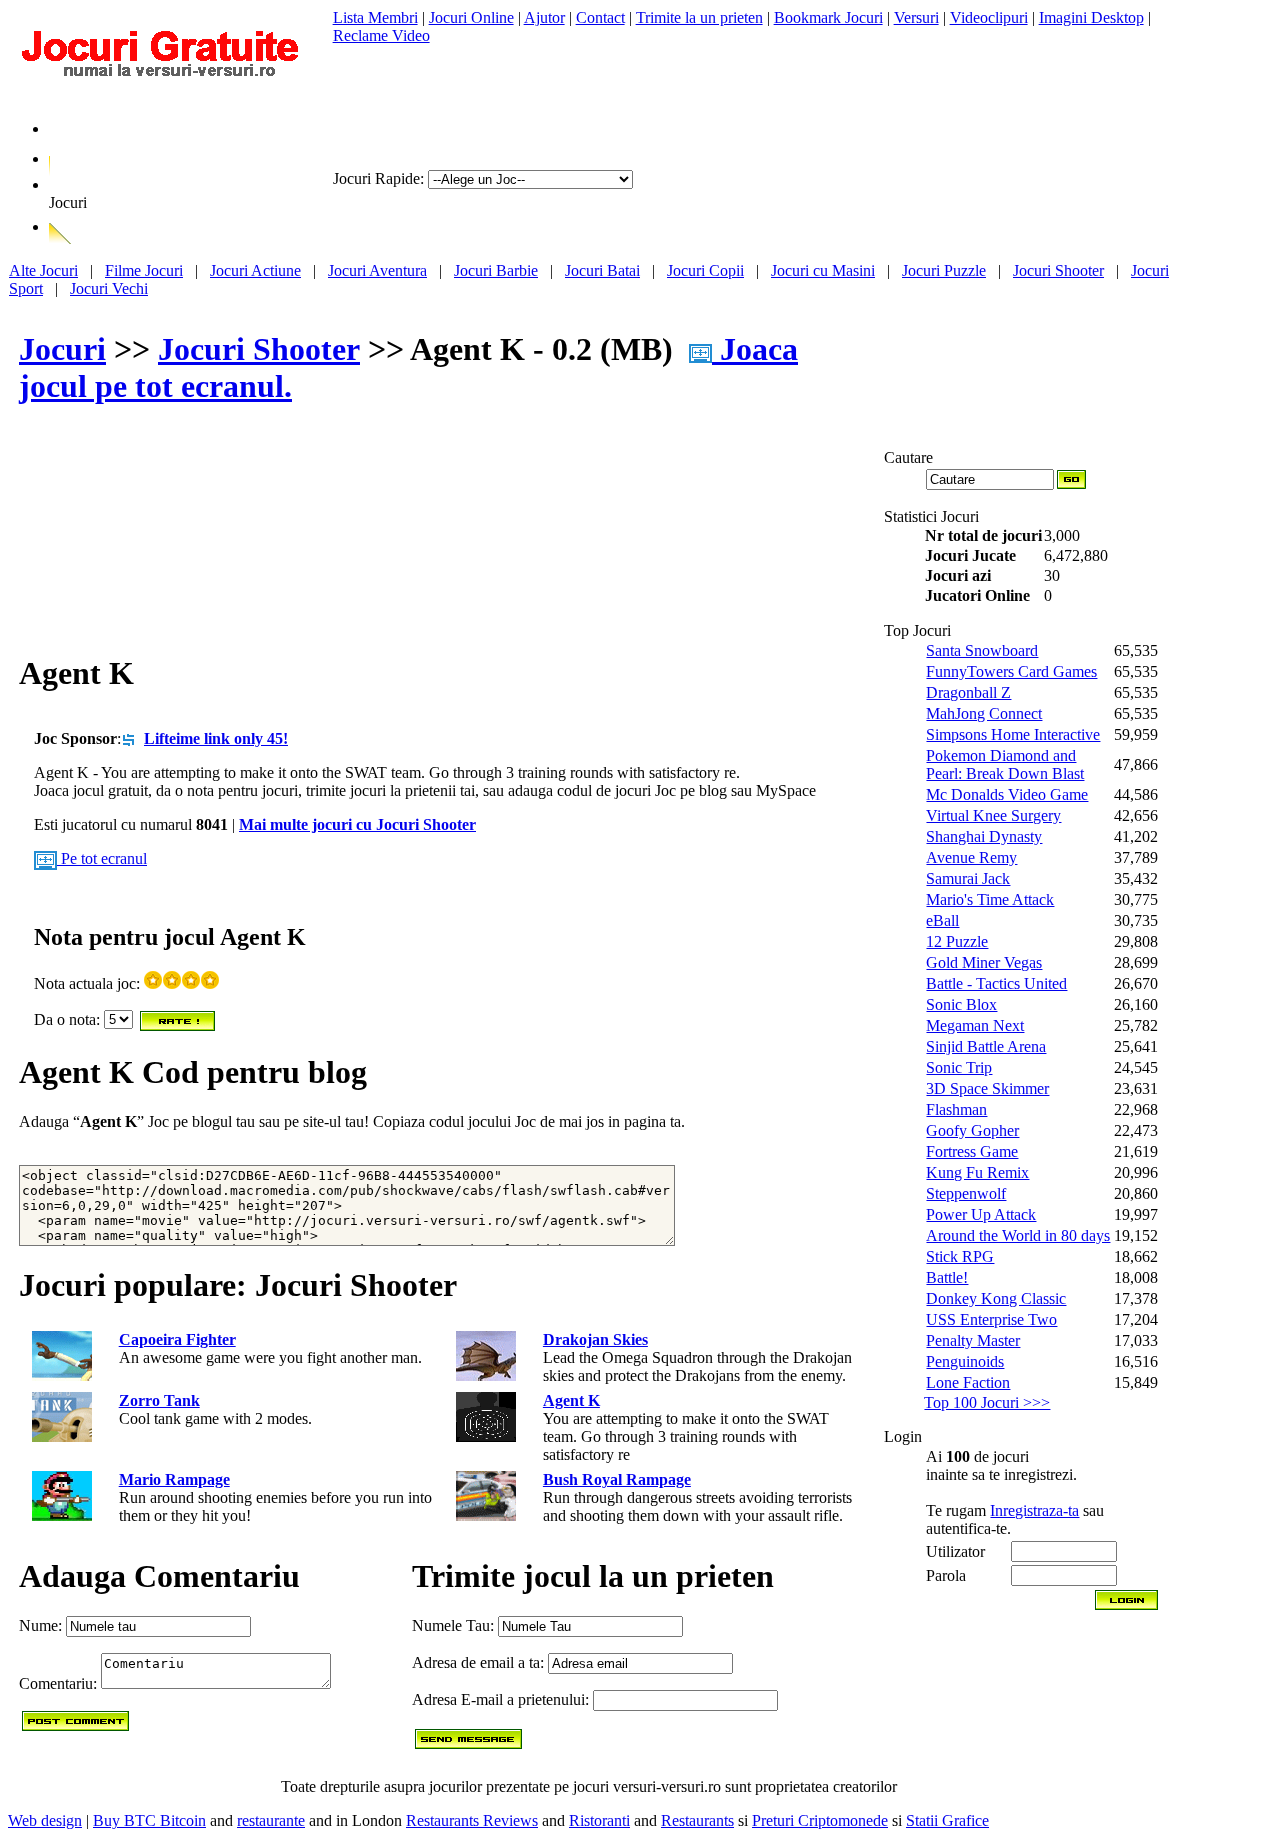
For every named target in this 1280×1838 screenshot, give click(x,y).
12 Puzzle (957, 941)
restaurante (271, 1820)
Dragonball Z (968, 692)
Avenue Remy (971, 857)
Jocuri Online (471, 17)
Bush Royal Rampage (617, 1479)
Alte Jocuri (43, 270)
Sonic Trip (959, 1067)
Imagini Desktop (1091, 17)
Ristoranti (599, 1820)
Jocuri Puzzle (944, 270)
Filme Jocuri (144, 270)
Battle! (947, 1277)
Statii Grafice (947, 1820)
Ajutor (544, 17)
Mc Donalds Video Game (1007, 794)
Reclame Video (381, 35)
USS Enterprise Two (991, 1319)
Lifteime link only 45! (216, 738)
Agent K (571, 1400)
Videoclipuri (989, 17)
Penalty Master (973, 1340)
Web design (45, 1820)
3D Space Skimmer (987, 1088)
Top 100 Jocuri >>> (987, 1402)
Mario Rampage (174, 1479)
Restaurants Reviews (472, 1820)
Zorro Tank (159, 1400)
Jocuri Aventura (377, 270)
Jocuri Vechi (109, 288)
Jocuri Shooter (1058, 270)
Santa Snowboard (982, 650)
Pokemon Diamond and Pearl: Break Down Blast (1005, 764)
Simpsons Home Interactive (1013, 734)
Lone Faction (968, 1382)
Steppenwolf (966, 1193)
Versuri (916, 17)
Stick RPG (960, 1256)
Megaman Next (975, 1025)
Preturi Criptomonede (820, 1820)
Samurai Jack (968, 878)
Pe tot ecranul (102, 858)
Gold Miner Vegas (984, 962)
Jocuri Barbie (496, 270)
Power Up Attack (981, 1214)
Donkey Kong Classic (996, 1298)
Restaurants (697, 1820)
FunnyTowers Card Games (1011, 671)
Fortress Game (972, 1151)
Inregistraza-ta (1034, 1510)
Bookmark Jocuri (828, 17)
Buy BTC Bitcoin (149, 1820)
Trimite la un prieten (699, 17)
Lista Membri (375, 17)
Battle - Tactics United (996, 983)
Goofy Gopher (972, 1130)
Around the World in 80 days (1018, 1235)
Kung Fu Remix (977, 1172)
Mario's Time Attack (990, 899)
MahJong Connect (984, 713)
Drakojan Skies (595, 1339)
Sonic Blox (961, 1004)
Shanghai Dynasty (984, 836)
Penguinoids (965, 1361)
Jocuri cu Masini (823, 270)
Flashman (956, 1109)
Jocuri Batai (602, 270)
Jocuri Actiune (255, 270)
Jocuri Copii (705, 270)
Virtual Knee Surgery (993, 815)
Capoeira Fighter (177, 1339)
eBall (942, 920)
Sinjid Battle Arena (986, 1046)
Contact (600, 17)
